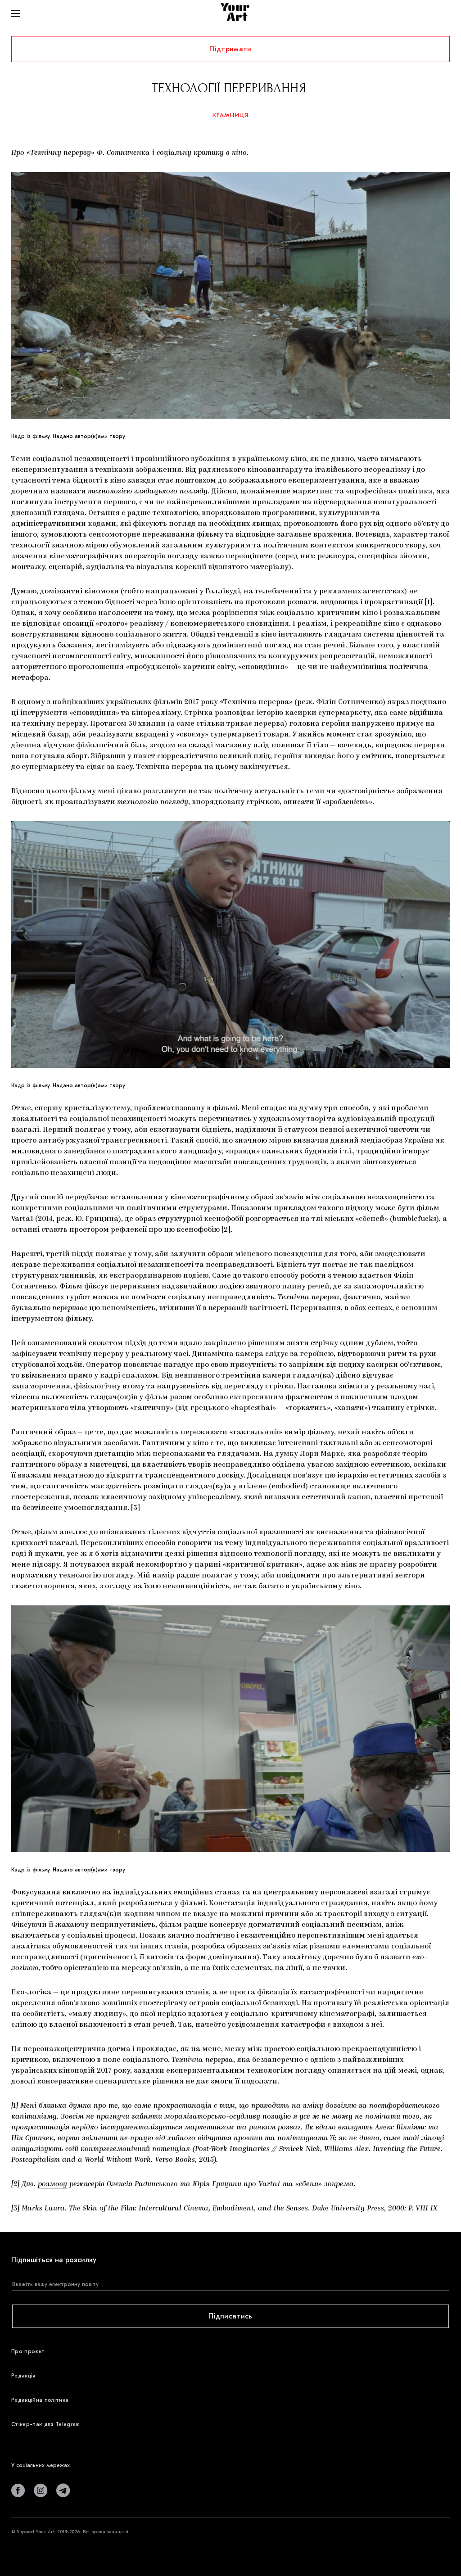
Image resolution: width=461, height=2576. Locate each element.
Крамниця (231, 115)
